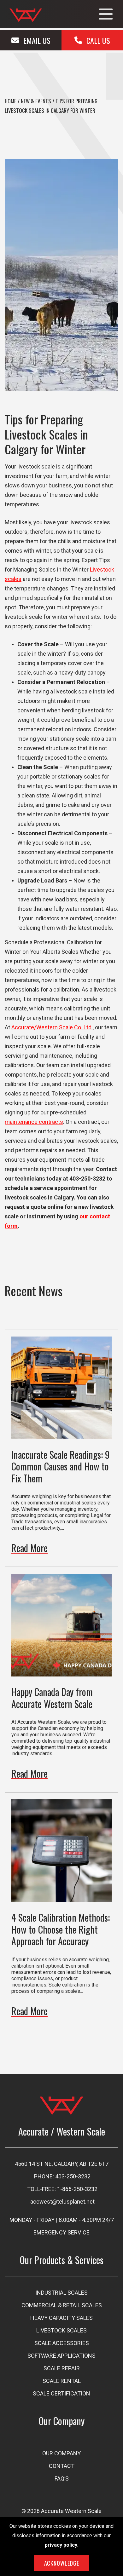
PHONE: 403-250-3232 (62, 2176)
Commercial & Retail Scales (62, 2305)
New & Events (36, 101)
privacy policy (61, 2545)
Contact (62, 2466)
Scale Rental (62, 2381)
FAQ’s (62, 2478)
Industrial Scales (61, 2293)
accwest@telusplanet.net (62, 2202)
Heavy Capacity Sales (61, 2318)
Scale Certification (61, 2393)
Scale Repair (62, 2368)
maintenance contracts (34, 1122)
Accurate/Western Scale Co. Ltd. (52, 1027)
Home (11, 101)
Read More (29, 1548)
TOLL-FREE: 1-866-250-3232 (62, 2189)
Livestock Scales (61, 2330)
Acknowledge (62, 2563)
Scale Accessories (62, 2343)
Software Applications (61, 2356)
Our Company (61, 2453)
